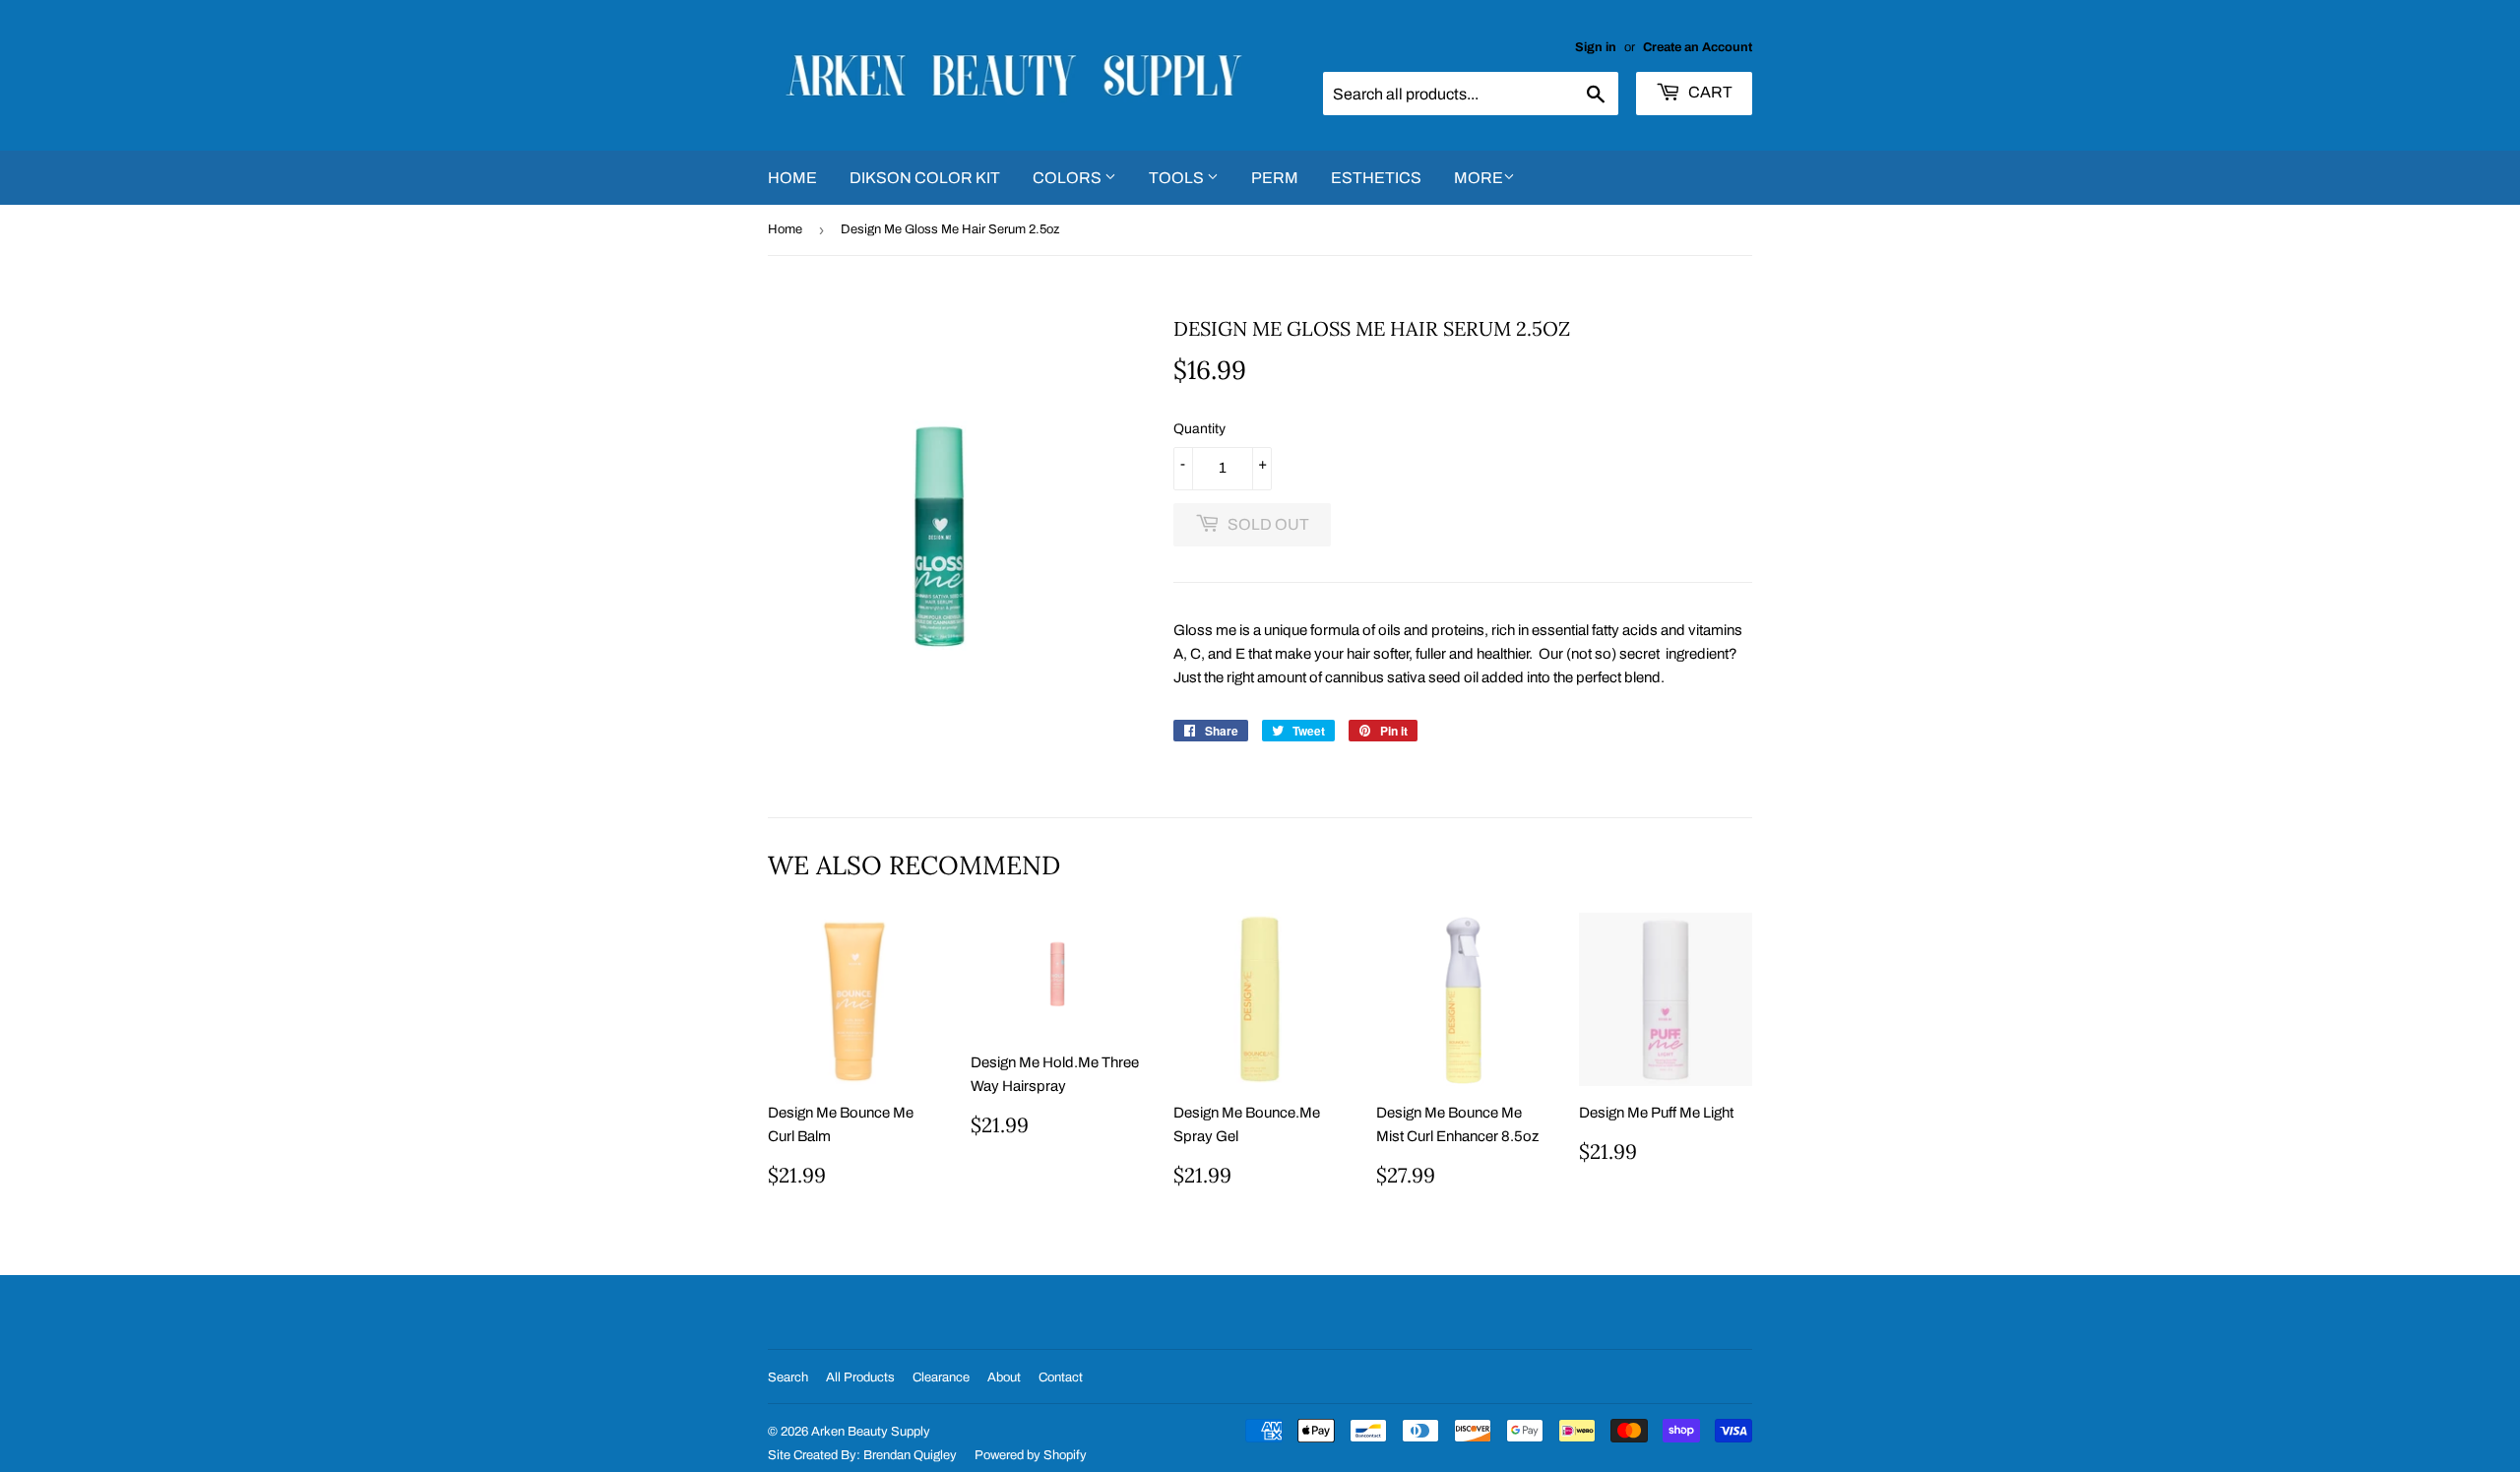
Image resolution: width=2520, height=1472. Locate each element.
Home (792, 178)
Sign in (1596, 47)
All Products (860, 1377)
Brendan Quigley (910, 1455)
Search (788, 1377)
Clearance (941, 1377)
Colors (1069, 178)
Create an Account (1698, 47)
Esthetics (1376, 178)
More (1479, 178)
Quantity (1199, 429)
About (1004, 1377)
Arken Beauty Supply (871, 1432)
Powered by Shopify (1031, 1455)
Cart (1709, 92)
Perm (1275, 178)
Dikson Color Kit (925, 178)
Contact (1061, 1377)
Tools (1178, 178)
